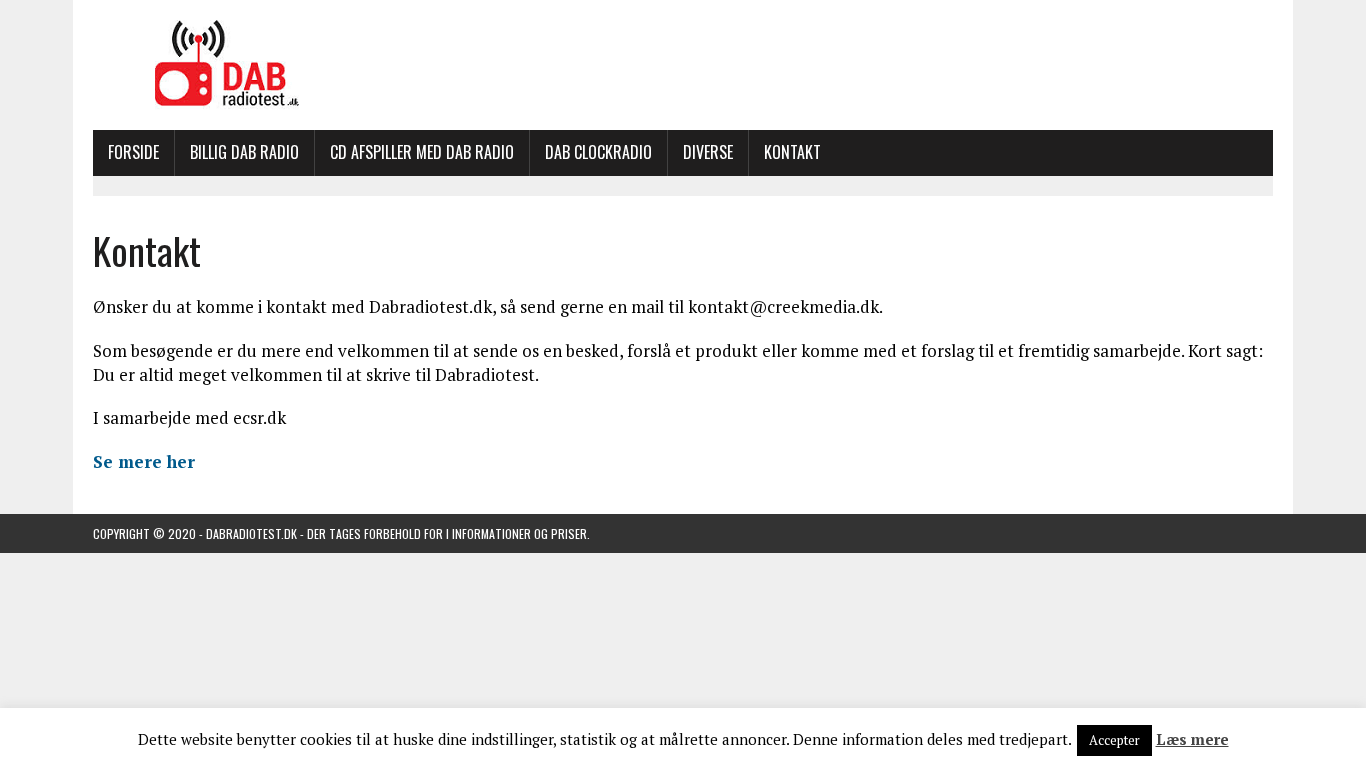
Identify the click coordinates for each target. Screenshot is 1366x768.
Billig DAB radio (244, 152)
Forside (133, 152)
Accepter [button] (1114, 740)
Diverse (708, 152)
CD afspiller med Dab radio (422, 152)
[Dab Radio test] (683, 65)
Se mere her (144, 461)
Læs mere (1192, 739)
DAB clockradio (598, 152)
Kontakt (792, 152)
